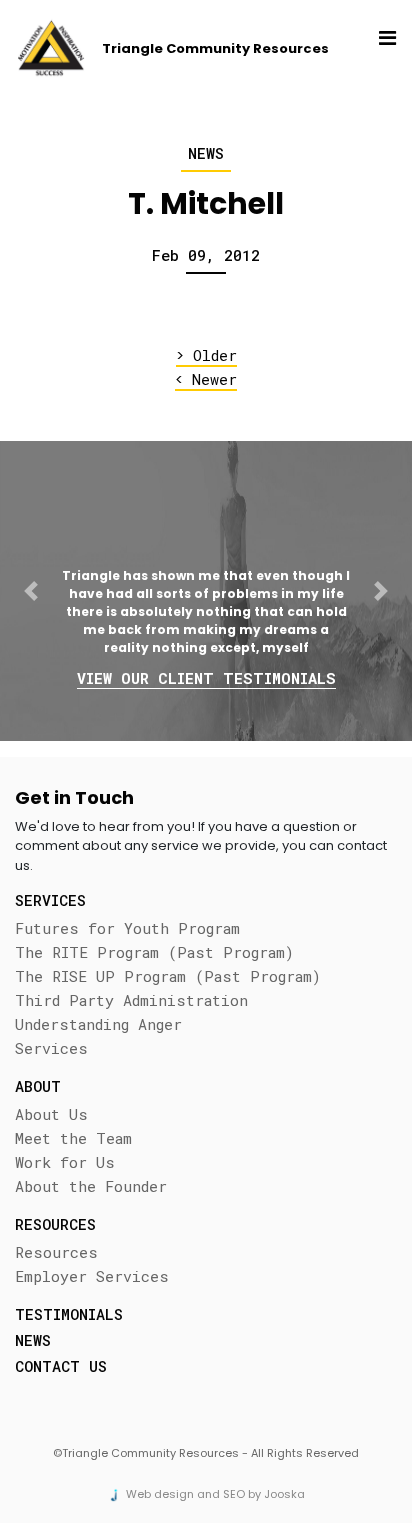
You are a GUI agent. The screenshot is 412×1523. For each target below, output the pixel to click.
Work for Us (65, 1162)
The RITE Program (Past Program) (154, 952)
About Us (51, 1114)
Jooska (284, 1494)
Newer (206, 379)
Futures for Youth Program (127, 928)
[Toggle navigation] (383, 48)
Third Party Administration (131, 1000)
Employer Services (92, 1276)
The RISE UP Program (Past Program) (168, 976)
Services (51, 1048)
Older (206, 355)
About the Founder (91, 1186)
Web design (160, 1494)
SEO (234, 1494)
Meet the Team (73, 1138)
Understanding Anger (98, 1024)
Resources (56, 1252)
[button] (31, 591)
